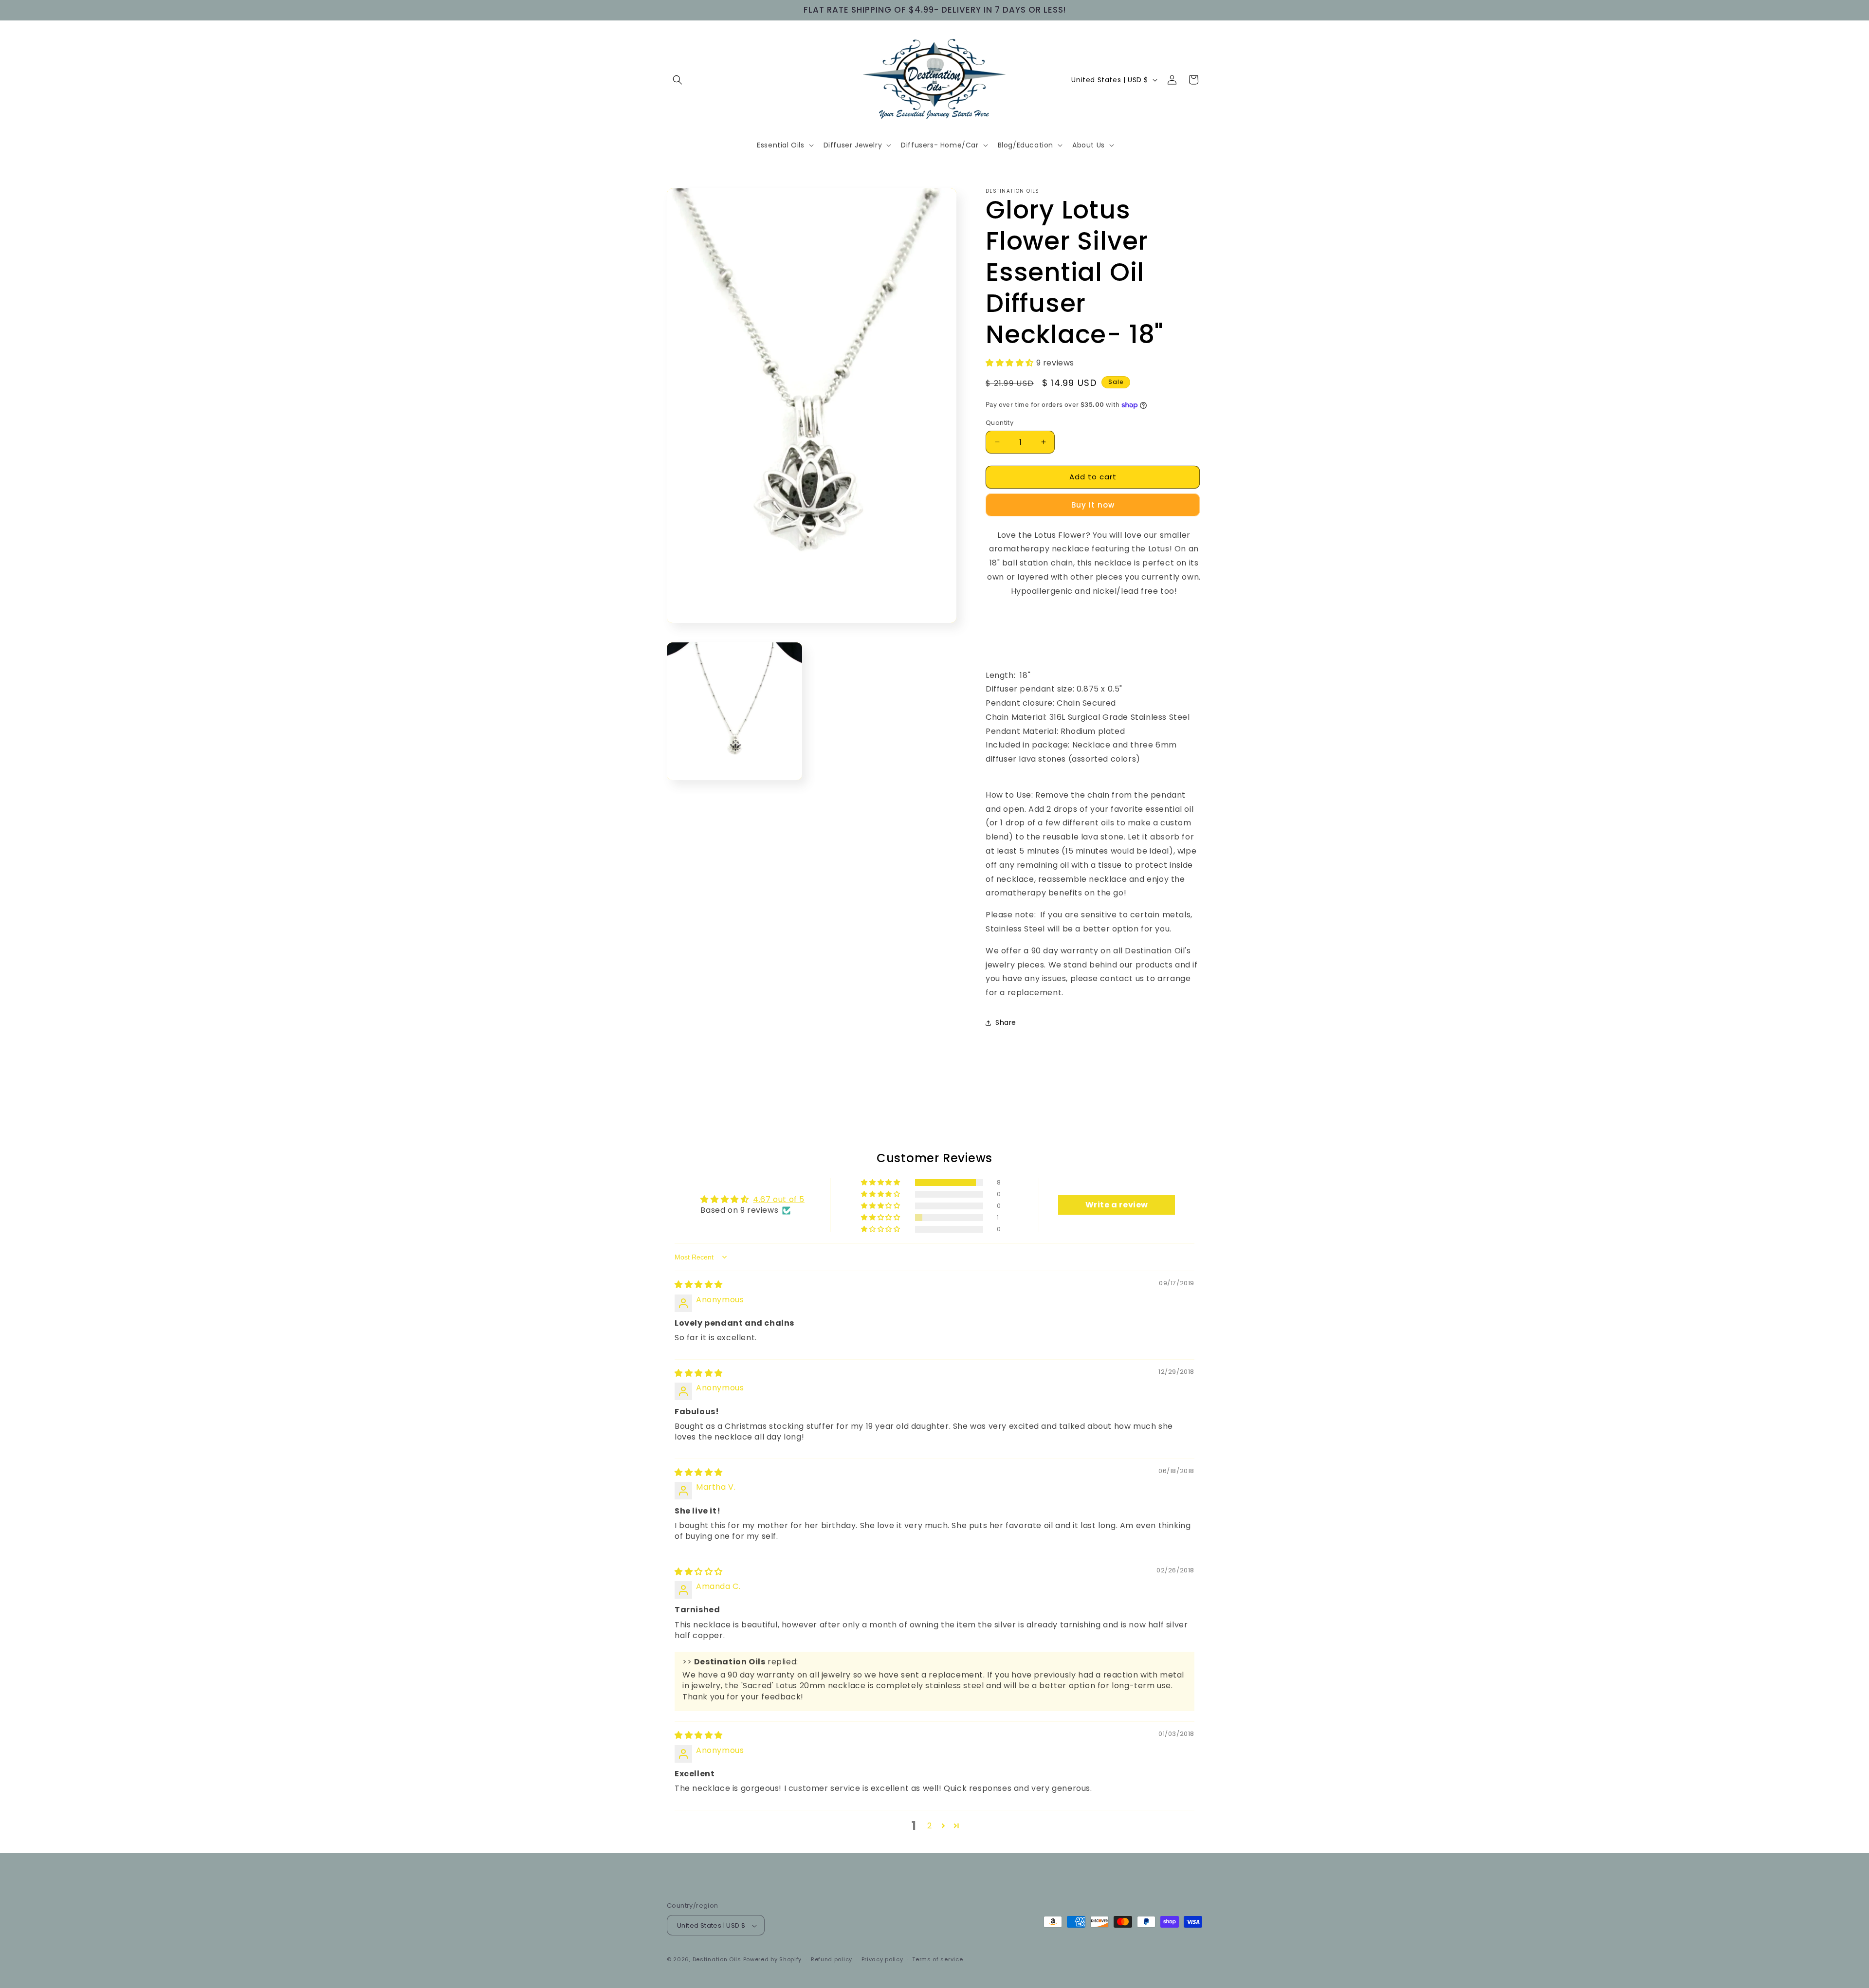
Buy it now (1093, 505)
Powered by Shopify (773, 1960)
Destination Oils (717, 1960)
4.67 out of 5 (779, 1199)
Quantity (999, 423)
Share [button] (1006, 1022)
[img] (699, 1285)
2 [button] (930, 1826)
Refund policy (832, 1959)
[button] (678, 80)
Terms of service (937, 1959)
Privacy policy (882, 1959)
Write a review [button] (1117, 1205)
